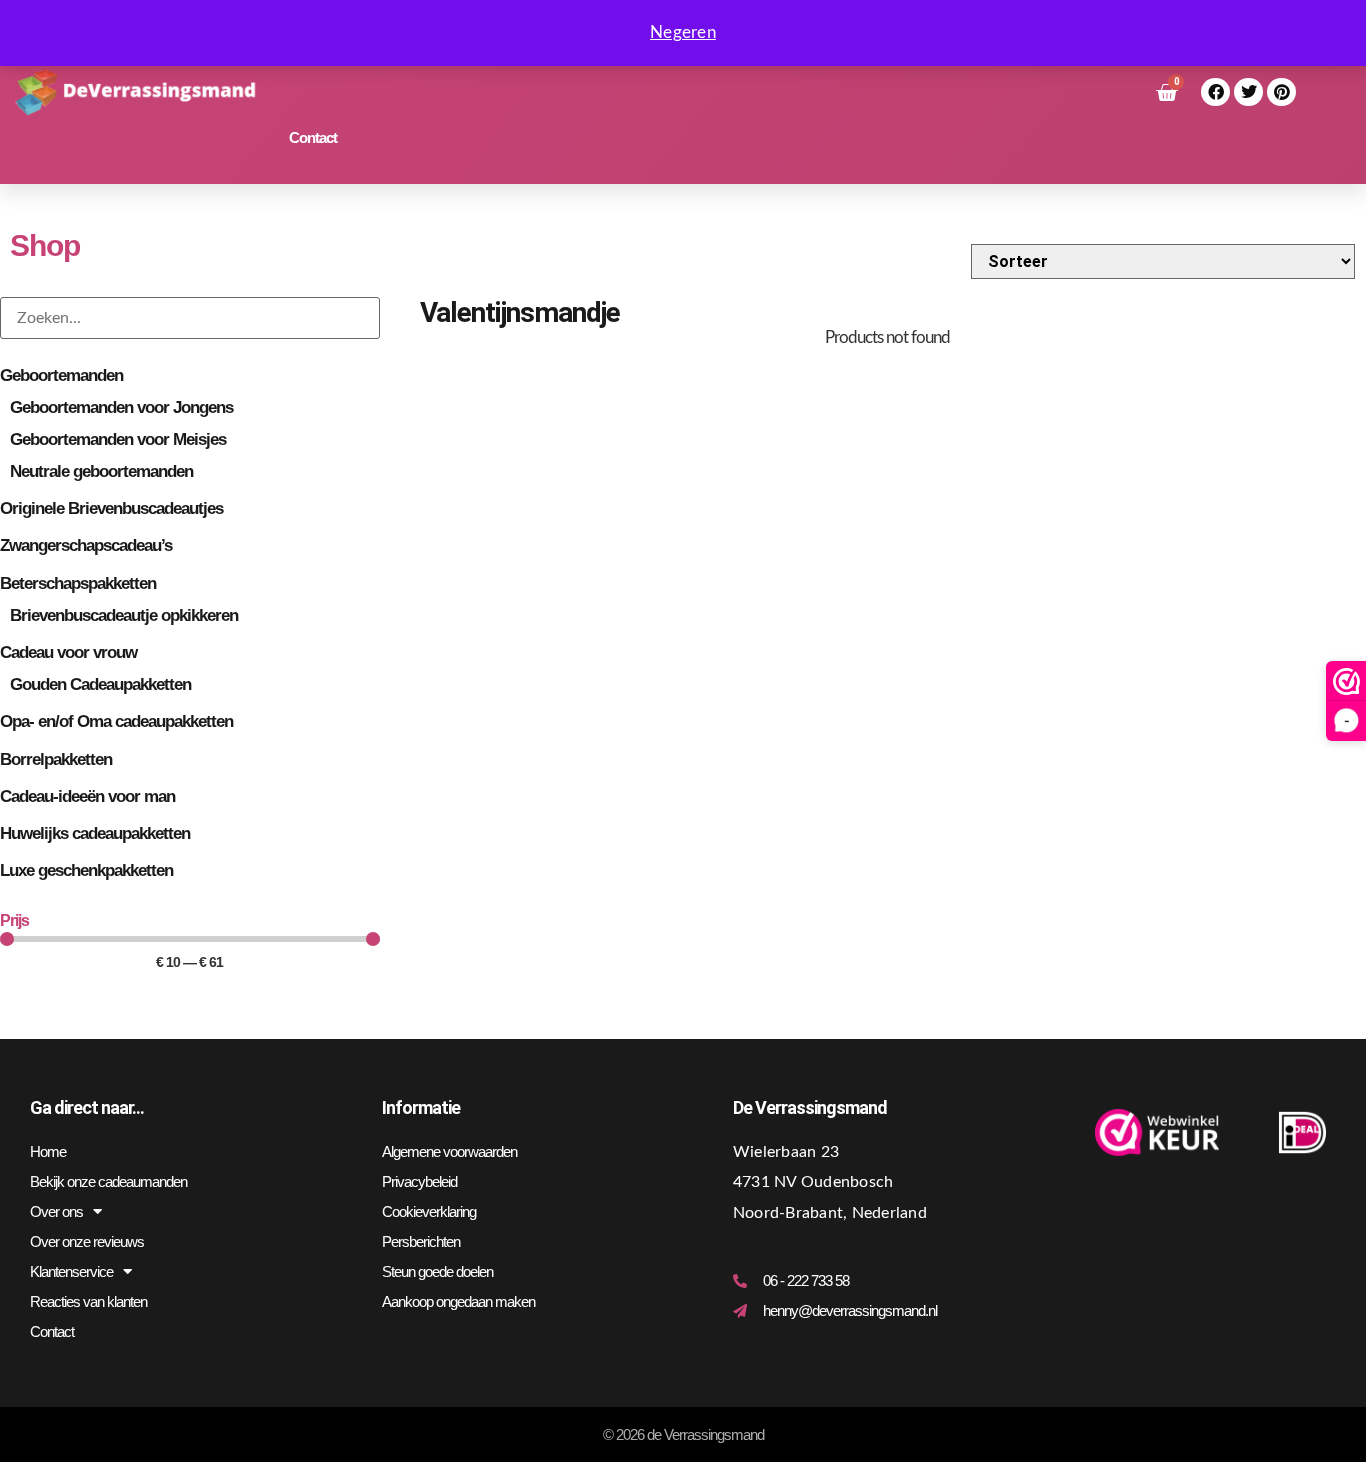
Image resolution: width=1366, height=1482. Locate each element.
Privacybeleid (419, 1181)
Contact (313, 137)
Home (48, 1151)
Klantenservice (71, 1271)
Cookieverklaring (429, 1211)
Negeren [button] (683, 32)
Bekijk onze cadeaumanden (108, 1181)
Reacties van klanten (88, 1301)
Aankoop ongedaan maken (458, 1301)
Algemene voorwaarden (449, 1151)
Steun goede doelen (437, 1271)
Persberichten (421, 1241)
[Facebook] (1215, 92)
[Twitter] (1248, 92)
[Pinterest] (1281, 92)
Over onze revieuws (87, 1241)
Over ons (56, 1211)
